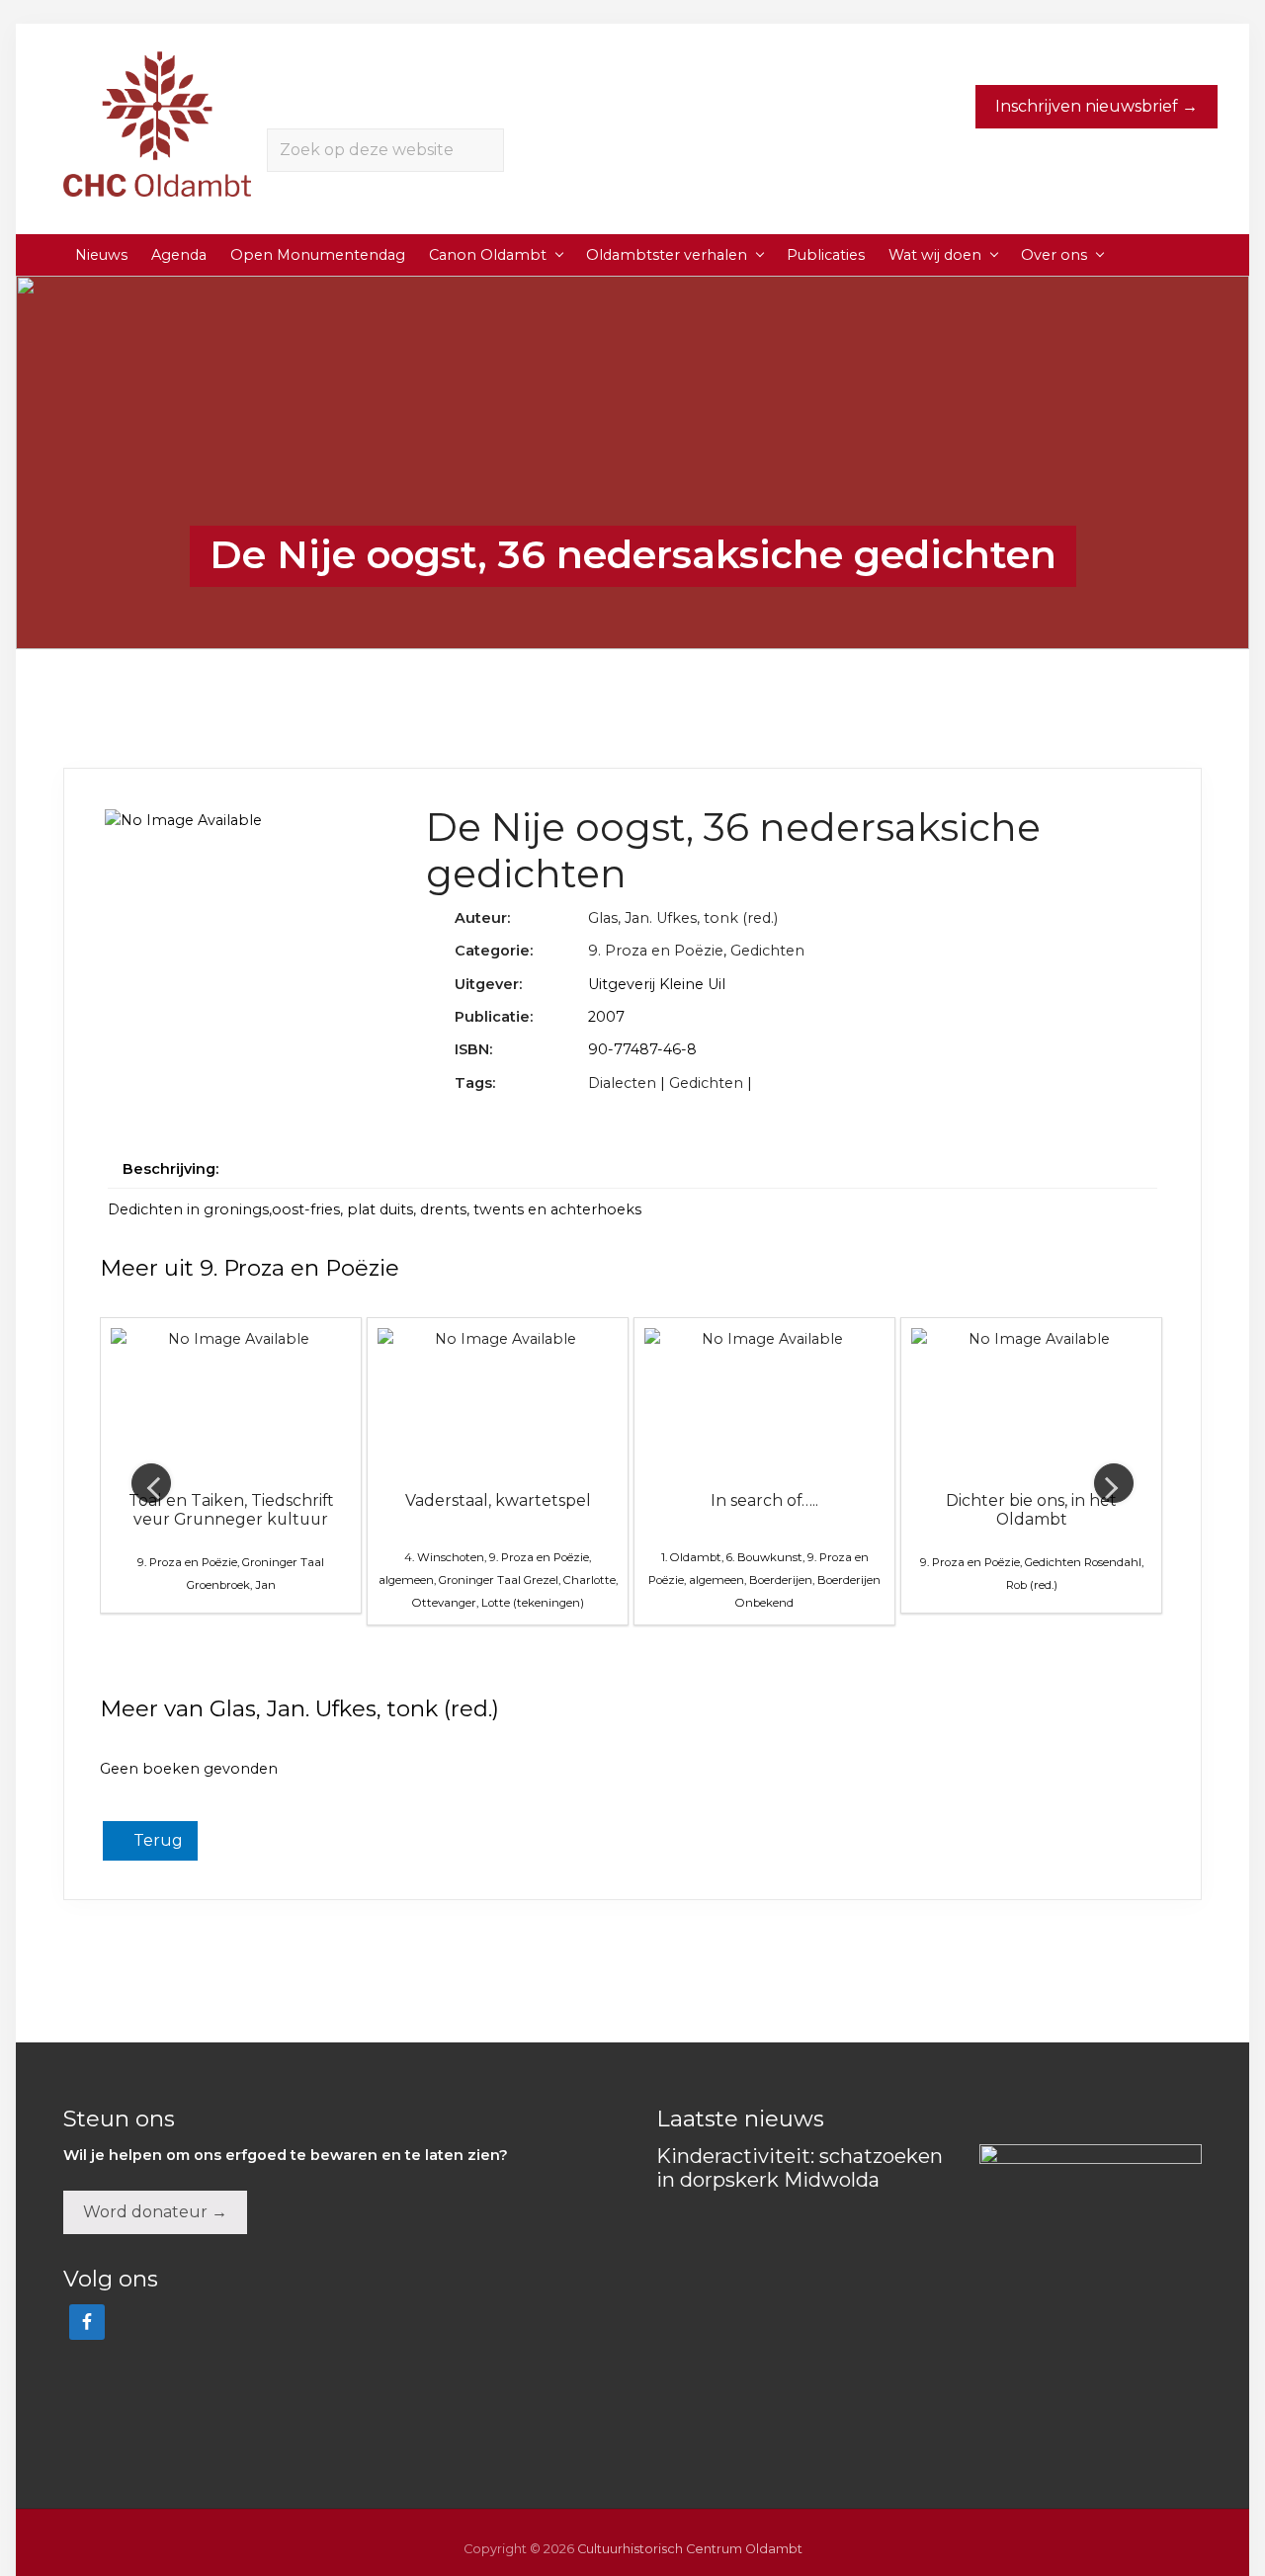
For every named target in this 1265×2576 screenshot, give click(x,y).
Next (1114, 1483)
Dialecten (622, 1083)
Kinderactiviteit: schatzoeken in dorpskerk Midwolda (800, 2168)
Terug (156, 1840)
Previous (151, 1483)
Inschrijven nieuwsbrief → (1096, 106)
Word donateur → (155, 2212)
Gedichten (767, 951)
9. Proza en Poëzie (656, 951)
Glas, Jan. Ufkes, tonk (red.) (683, 918)
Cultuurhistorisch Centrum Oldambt (690, 2549)
